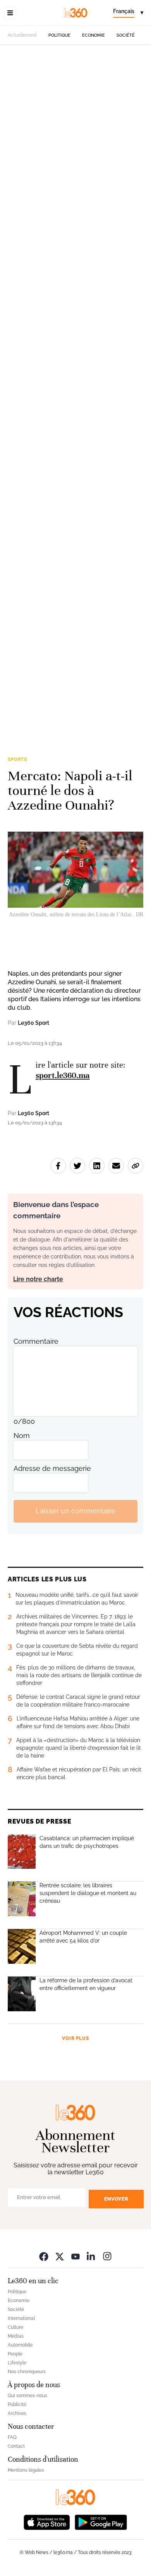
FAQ (12, 2437)
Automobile (20, 2345)
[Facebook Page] (44, 2256)
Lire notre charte (38, 1279)
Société (126, 35)
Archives (17, 2413)
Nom (22, 1436)
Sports (17, 759)
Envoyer (116, 2199)
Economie (94, 35)
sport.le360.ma (63, 1075)
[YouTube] (75, 2256)
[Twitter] (60, 2256)
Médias (16, 2336)
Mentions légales (26, 2470)
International (21, 2318)
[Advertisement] (75, 385)
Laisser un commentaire (75, 1511)
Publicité (17, 2404)
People (15, 2354)
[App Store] (47, 2522)
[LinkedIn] (91, 2256)
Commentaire (36, 1341)
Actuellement (22, 35)
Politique (59, 35)
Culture (15, 2327)
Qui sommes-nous (27, 2396)
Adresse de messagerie (52, 1468)
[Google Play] (101, 2522)
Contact (16, 2446)
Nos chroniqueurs (27, 2372)
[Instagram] (107, 2256)
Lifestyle (17, 2363)
